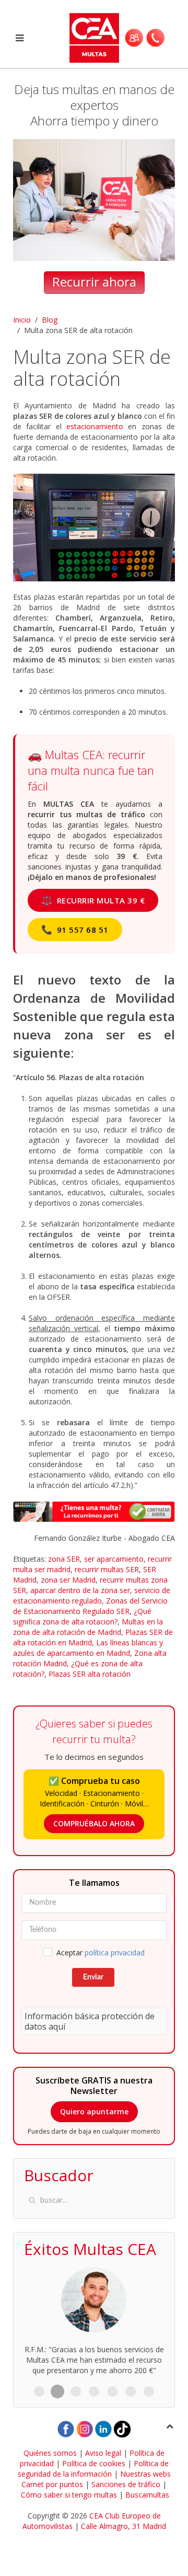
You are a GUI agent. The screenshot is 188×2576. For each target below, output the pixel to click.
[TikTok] (122, 2428)
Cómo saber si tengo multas (69, 2495)
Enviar (93, 1977)
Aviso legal (103, 2453)
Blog (50, 320)
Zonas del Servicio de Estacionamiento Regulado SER (90, 1606)
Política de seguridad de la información (93, 2469)
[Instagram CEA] (85, 2428)
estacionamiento (95, 426)
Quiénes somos (50, 2453)
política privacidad (115, 1953)
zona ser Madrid (68, 1580)
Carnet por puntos (52, 2484)
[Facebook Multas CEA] (66, 2428)
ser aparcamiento (114, 1559)
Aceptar (101, 1953)
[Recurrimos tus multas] (94, 1511)
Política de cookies (94, 2463)
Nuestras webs (145, 2474)
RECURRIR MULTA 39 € (93, 900)
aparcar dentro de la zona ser (80, 1590)
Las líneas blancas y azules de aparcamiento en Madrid (88, 1648)
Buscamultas (147, 2495)
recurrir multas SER (107, 1569)
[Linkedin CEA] (103, 2428)
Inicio (22, 320)
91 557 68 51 (75, 929)
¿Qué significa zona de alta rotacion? (82, 1616)
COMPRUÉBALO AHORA (94, 1823)
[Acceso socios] (134, 38)
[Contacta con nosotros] (155, 38)
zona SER (64, 1559)
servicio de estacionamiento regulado (92, 1595)
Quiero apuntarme (94, 2111)
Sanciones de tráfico (126, 2484)
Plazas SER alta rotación (90, 1674)
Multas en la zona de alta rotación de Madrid (88, 1627)
